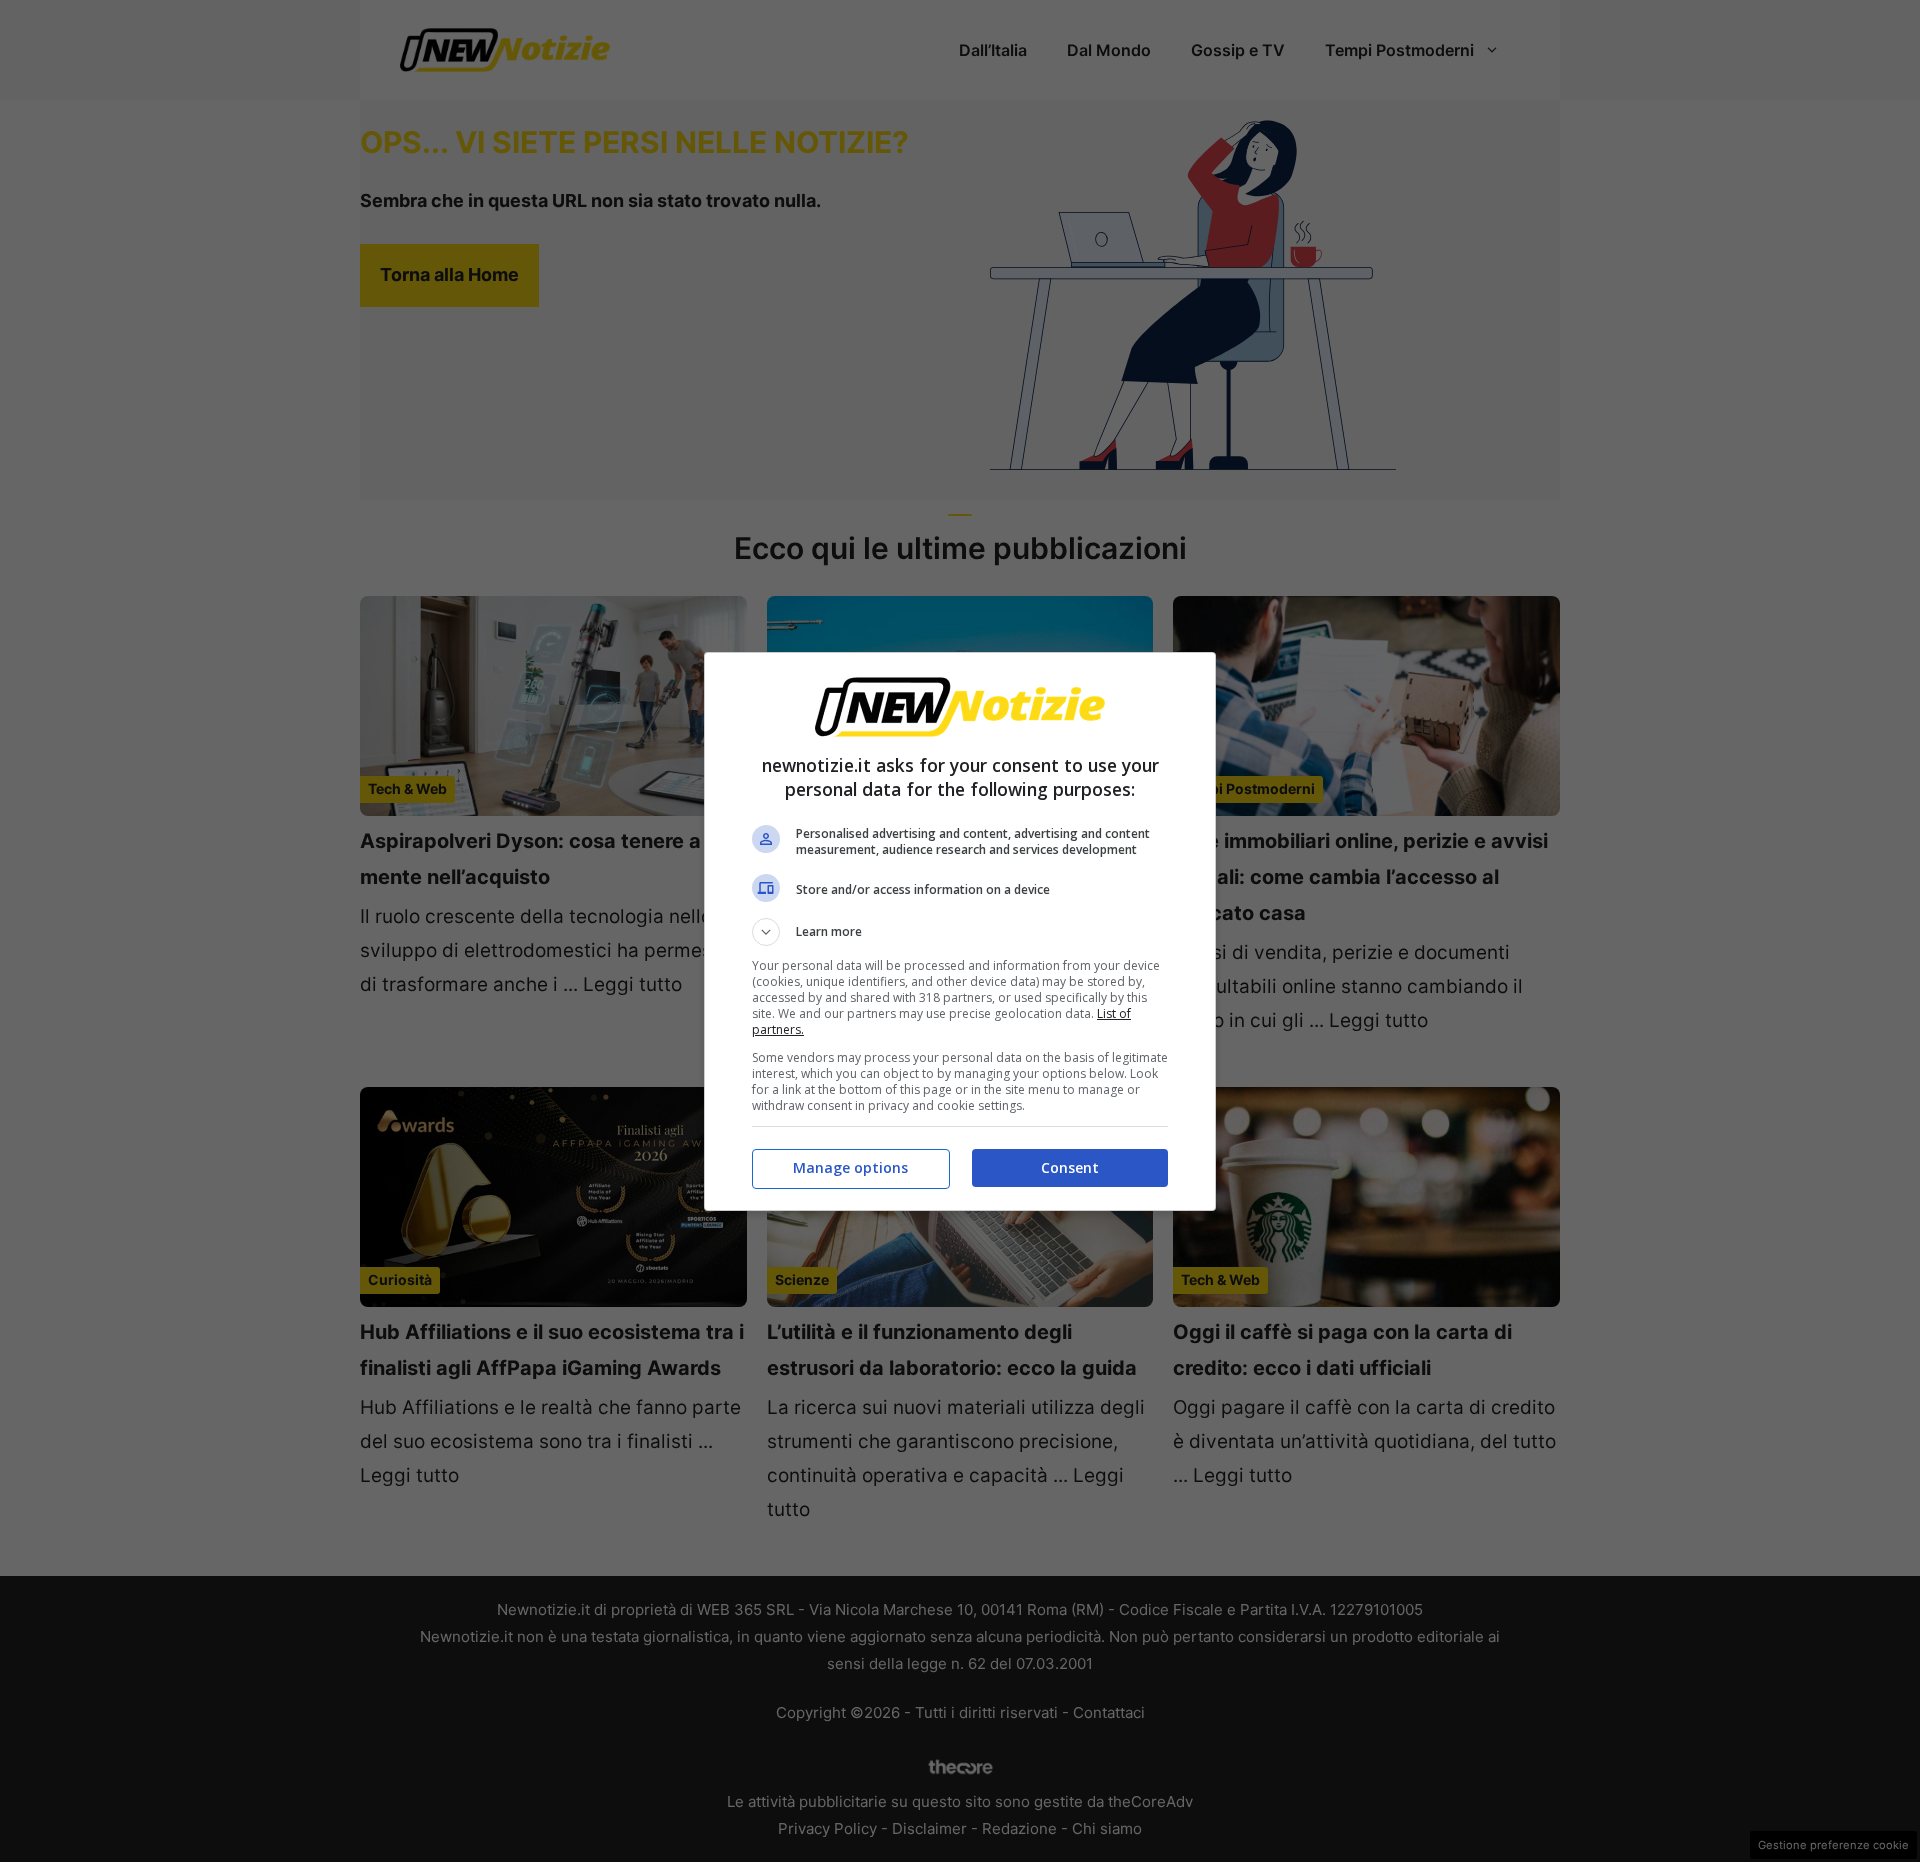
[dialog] (960, 931)
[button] (960, 932)
